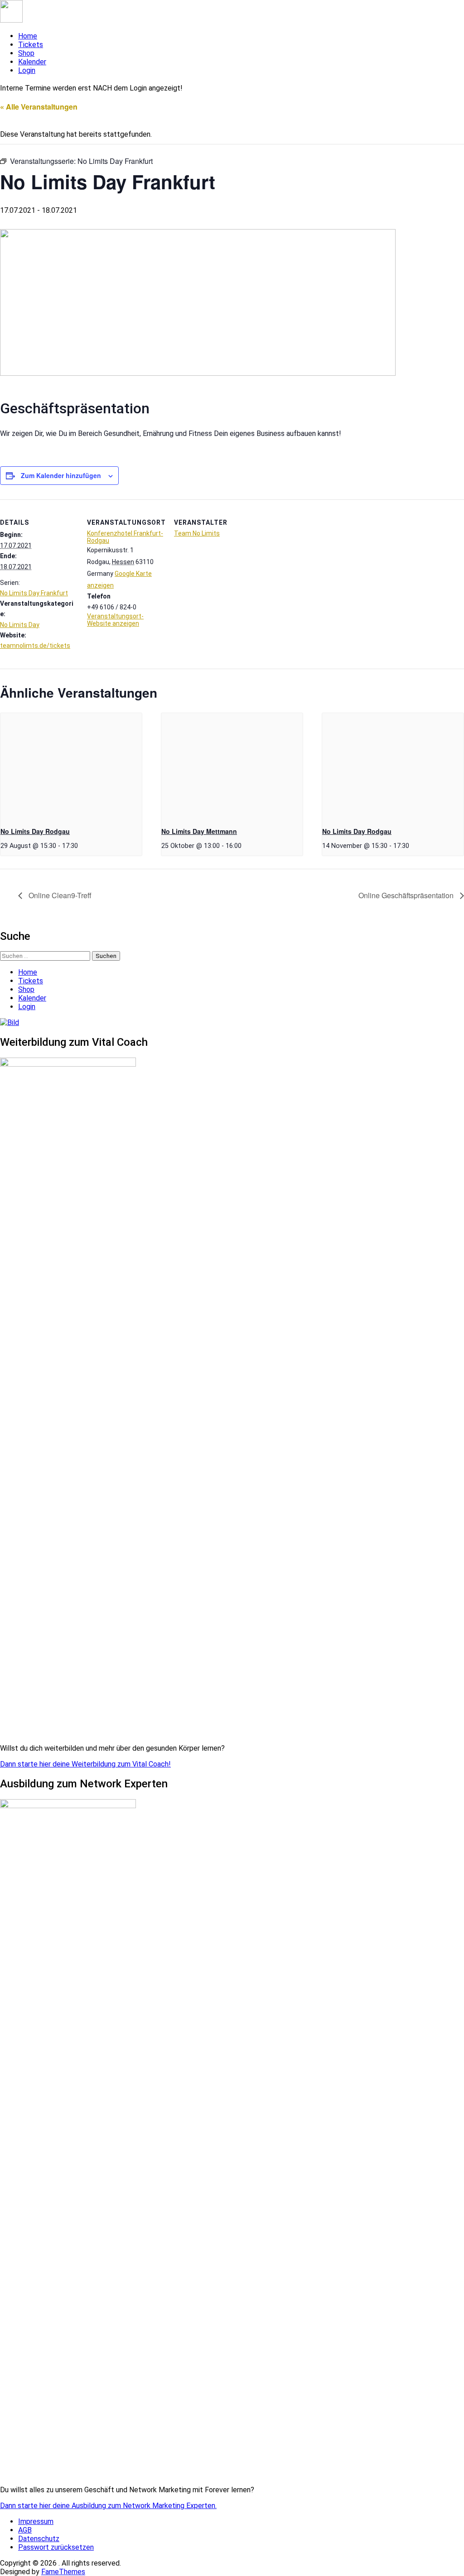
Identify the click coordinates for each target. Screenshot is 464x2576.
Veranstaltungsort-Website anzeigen (115, 620)
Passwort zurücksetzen (56, 2547)
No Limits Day (20, 625)
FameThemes (63, 2572)
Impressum (36, 2521)
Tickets (31, 45)
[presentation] (71, 766)
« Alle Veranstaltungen (39, 107)
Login (27, 70)
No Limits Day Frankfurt (34, 593)
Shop (26, 53)
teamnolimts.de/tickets (35, 646)
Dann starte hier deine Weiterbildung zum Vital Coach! (85, 1764)
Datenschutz (39, 2539)
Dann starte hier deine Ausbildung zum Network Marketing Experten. (108, 2506)
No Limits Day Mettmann (199, 831)
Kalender (32, 62)
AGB (25, 2530)
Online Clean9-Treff (59, 895)
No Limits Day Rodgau (35, 831)
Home (28, 36)
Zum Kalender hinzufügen (61, 475)
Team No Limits (197, 533)
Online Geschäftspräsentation (407, 895)
